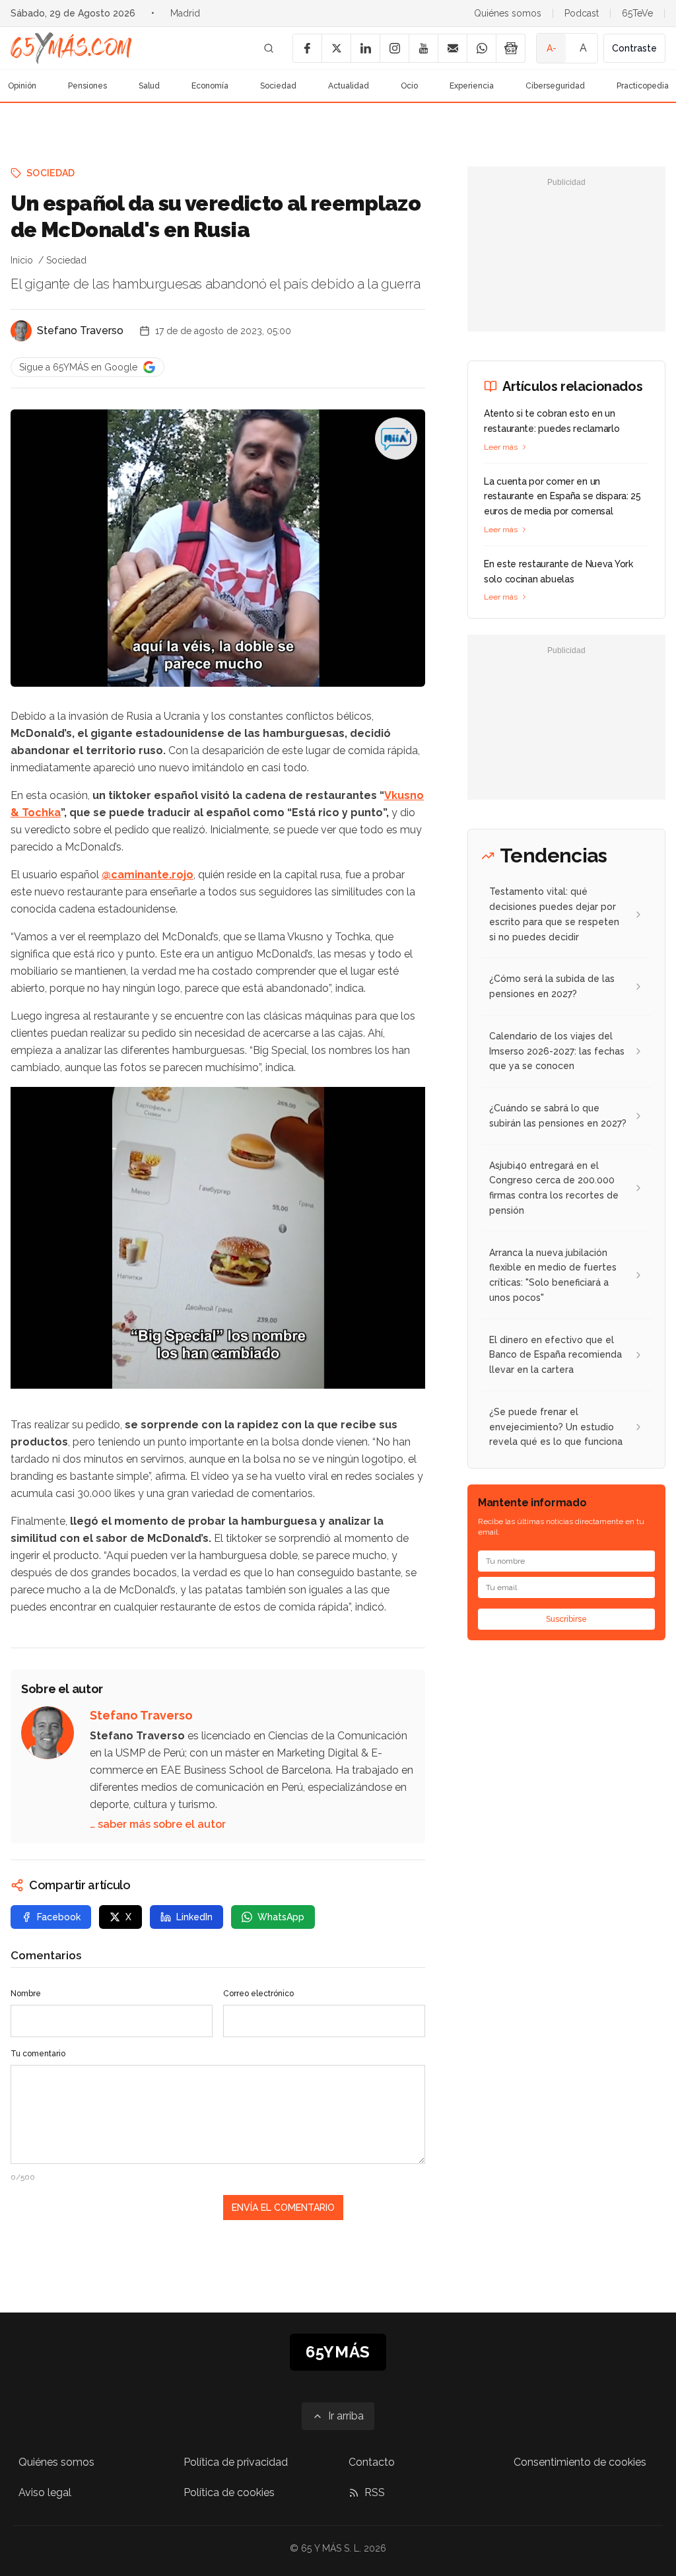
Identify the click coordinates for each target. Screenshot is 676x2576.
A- (552, 48)
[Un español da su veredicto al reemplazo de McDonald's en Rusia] (396, 438)
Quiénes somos (508, 13)
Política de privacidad (236, 2462)
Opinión (22, 86)
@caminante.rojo (148, 875)
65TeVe (637, 13)
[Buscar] (269, 48)
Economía (210, 86)
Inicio (22, 260)
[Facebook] (307, 48)
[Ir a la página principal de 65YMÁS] (71, 48)
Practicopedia (643, 86)
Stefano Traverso (80, 331)
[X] (336, 48)
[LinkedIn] (365, 48)
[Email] (452, 48)
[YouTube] (423, 48)
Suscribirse (566, 1619)
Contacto (372, 2462)
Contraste (634, 48)
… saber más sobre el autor (158, 1824)
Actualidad (349, 86)
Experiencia (472, 86)
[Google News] (510, 48)
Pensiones (87, 86)
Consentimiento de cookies (580, 2462)
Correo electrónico (258, 1994)
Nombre (26, 1994)
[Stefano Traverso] (21, 331)
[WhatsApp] (481, 48)
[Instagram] (394, 48)
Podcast (582, 13)
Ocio (409, 86)
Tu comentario (38, 2054)
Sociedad (278, 86)
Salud (149, 86)
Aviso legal (45, 2492)
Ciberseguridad (555, 86)
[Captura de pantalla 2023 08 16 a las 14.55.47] (218, 1238)
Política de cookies (229, 2492)
